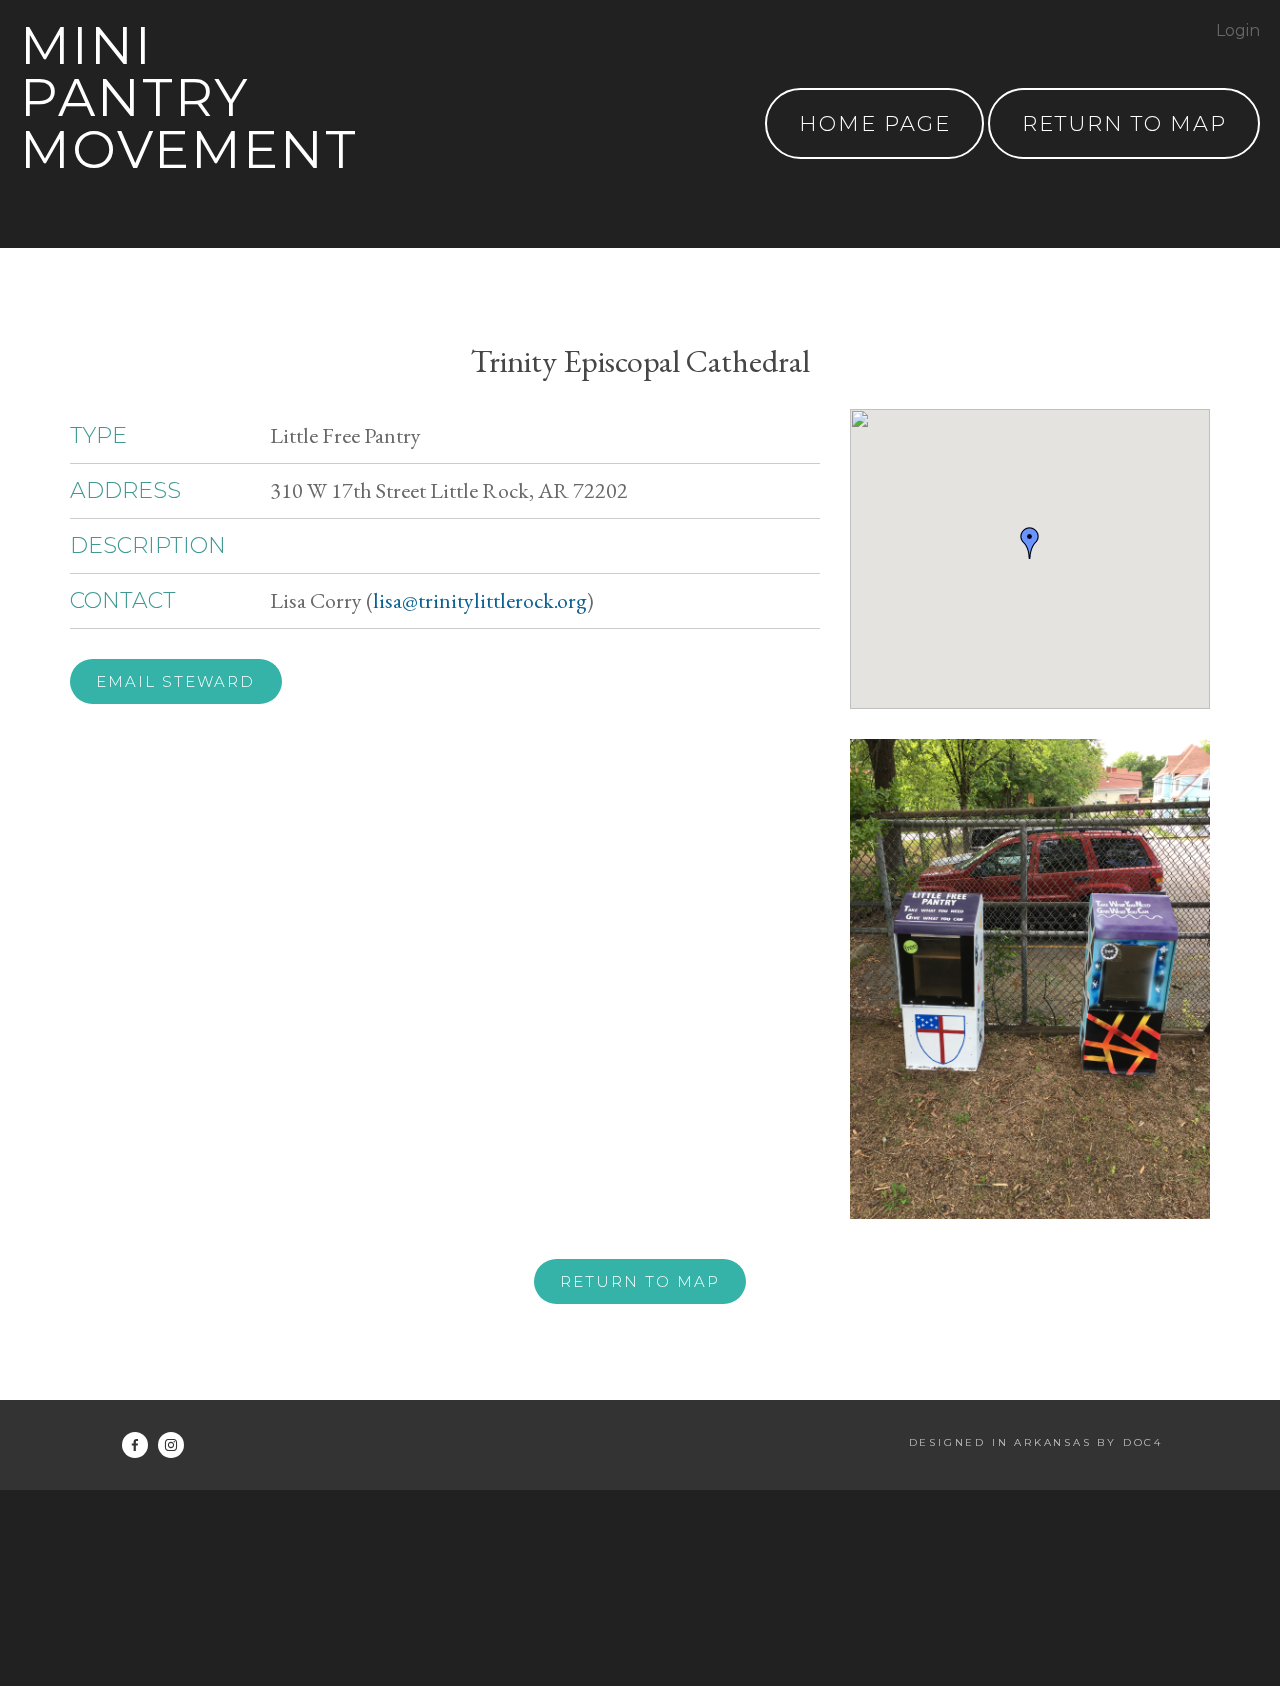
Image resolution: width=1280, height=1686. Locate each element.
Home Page (875, 123)
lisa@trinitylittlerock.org (480, 600)
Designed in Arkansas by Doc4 (1036, 1442)
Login (1238, 30)
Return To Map (1124, 123)
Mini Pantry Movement (189, 97)
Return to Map (640, 1281)
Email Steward (175, 681)
